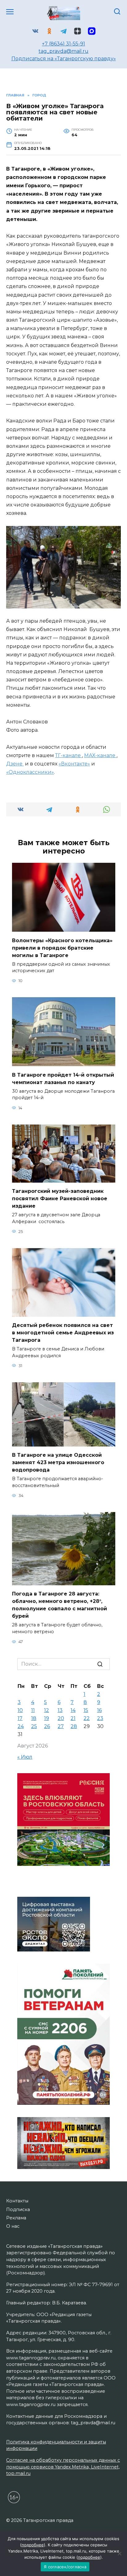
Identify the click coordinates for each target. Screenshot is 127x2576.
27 (61, 1726)
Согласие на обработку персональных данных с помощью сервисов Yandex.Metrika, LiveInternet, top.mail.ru (63, 2467)
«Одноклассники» (30, 772)
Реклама (16, 2218)
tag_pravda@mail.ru (63, 51)
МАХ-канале (100, 755)
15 (86, 1710)
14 (73, 1710)
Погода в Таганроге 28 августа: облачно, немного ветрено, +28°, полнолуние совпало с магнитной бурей (59, 1605)
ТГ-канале (69, 755)
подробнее (33, 2545)
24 (21, 1726)
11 (33, 1710)
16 (99, 1710)
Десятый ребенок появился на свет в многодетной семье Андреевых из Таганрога (63, 1333)
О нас (13, 2226)
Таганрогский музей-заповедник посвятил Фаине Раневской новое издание (60, 1199)
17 (20, 1718)
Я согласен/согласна (65, 2567)
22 (87, 1718)
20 (61, 1718)
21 (73, 1718)
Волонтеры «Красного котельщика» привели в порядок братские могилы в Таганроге (62, 948)
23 (100, 1718)
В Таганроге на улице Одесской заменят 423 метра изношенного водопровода (58, 1462)
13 (60, 1710)
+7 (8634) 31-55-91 (63, 44)
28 (74, 1726)
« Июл (25, 1757)
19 (47, 1718)
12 (47, 1710)
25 (34, 1726)
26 (47, 1726)
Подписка (18, 2210)
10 (20, 1710)
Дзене (15, 764)
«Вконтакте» (74, 764)
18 (34, 1718)
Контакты (17, 2201)
